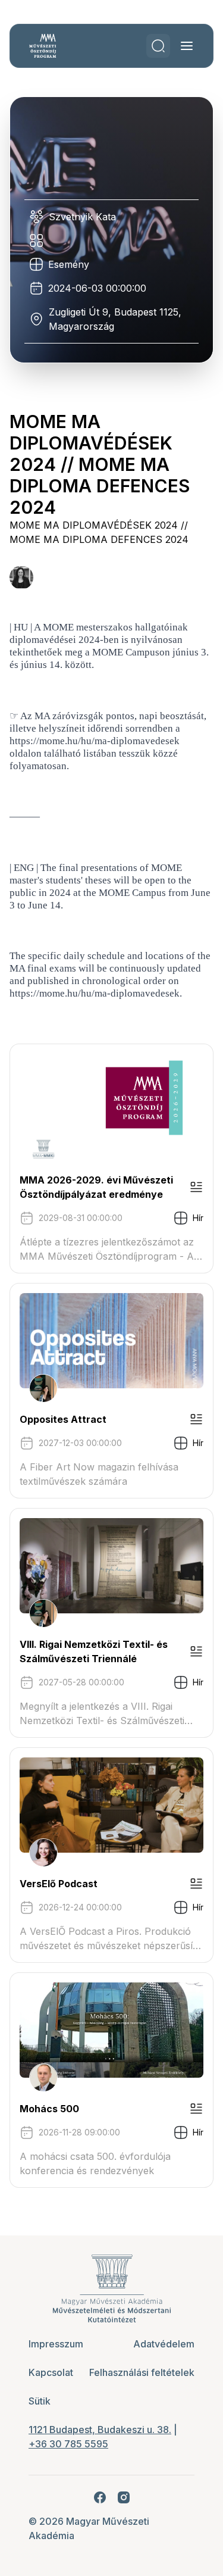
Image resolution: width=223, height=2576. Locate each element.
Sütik (40, 2401)
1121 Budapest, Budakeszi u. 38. (100, 2430)
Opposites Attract (63, 1419)
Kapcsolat (51, 2372)
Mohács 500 (49, 2109)
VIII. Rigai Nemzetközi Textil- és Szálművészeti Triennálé (94, 1651)
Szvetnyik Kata (82, 217)
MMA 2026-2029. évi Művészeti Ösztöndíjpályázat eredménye (96, 1187)
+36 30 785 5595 (68, 2444)
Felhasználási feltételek (142, 2372)
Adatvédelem (164, 2344)
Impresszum (56, 2344)
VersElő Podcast (59, 1884)
